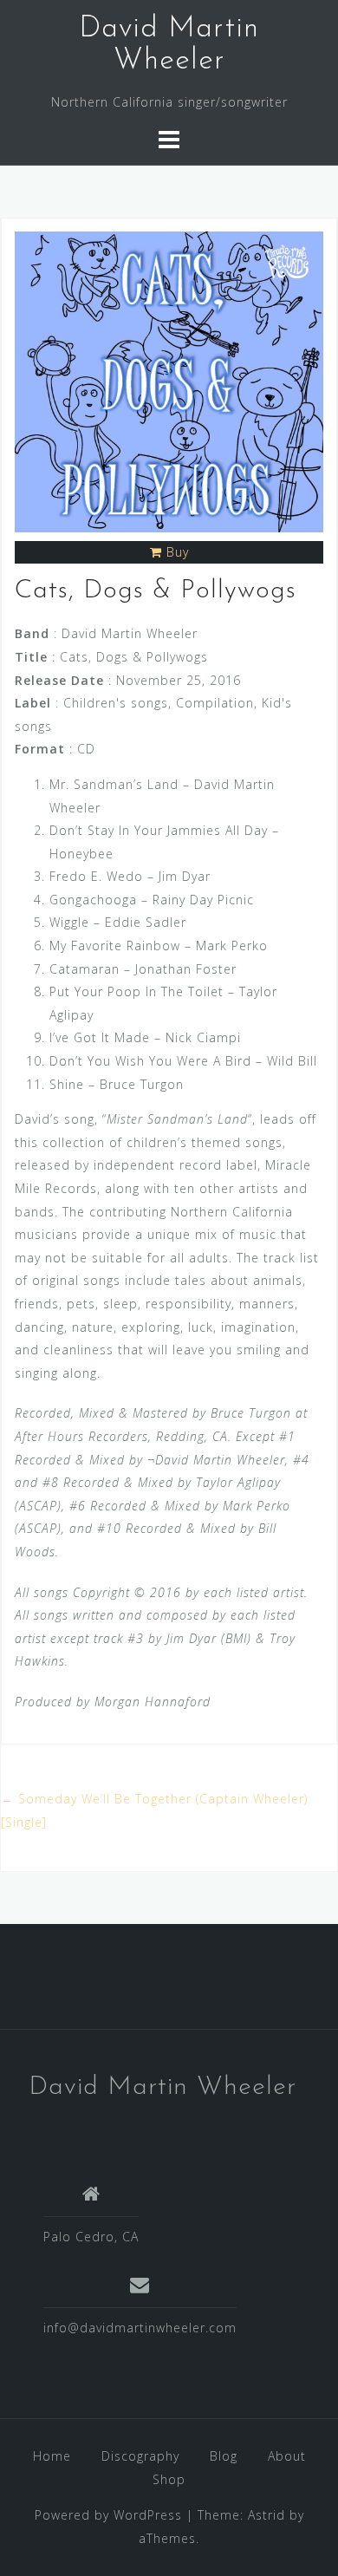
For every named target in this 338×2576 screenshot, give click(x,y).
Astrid (266, 2515)
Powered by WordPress (108, 2515)
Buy (178, 552)
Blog (224, 2456)
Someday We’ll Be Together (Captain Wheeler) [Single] (154, 1810)
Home (52, 2456)
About (287, 2456)
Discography (140, 2456)
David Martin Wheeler (162, 2087)
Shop (169, 2479)
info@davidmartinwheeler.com (140, 2328)
